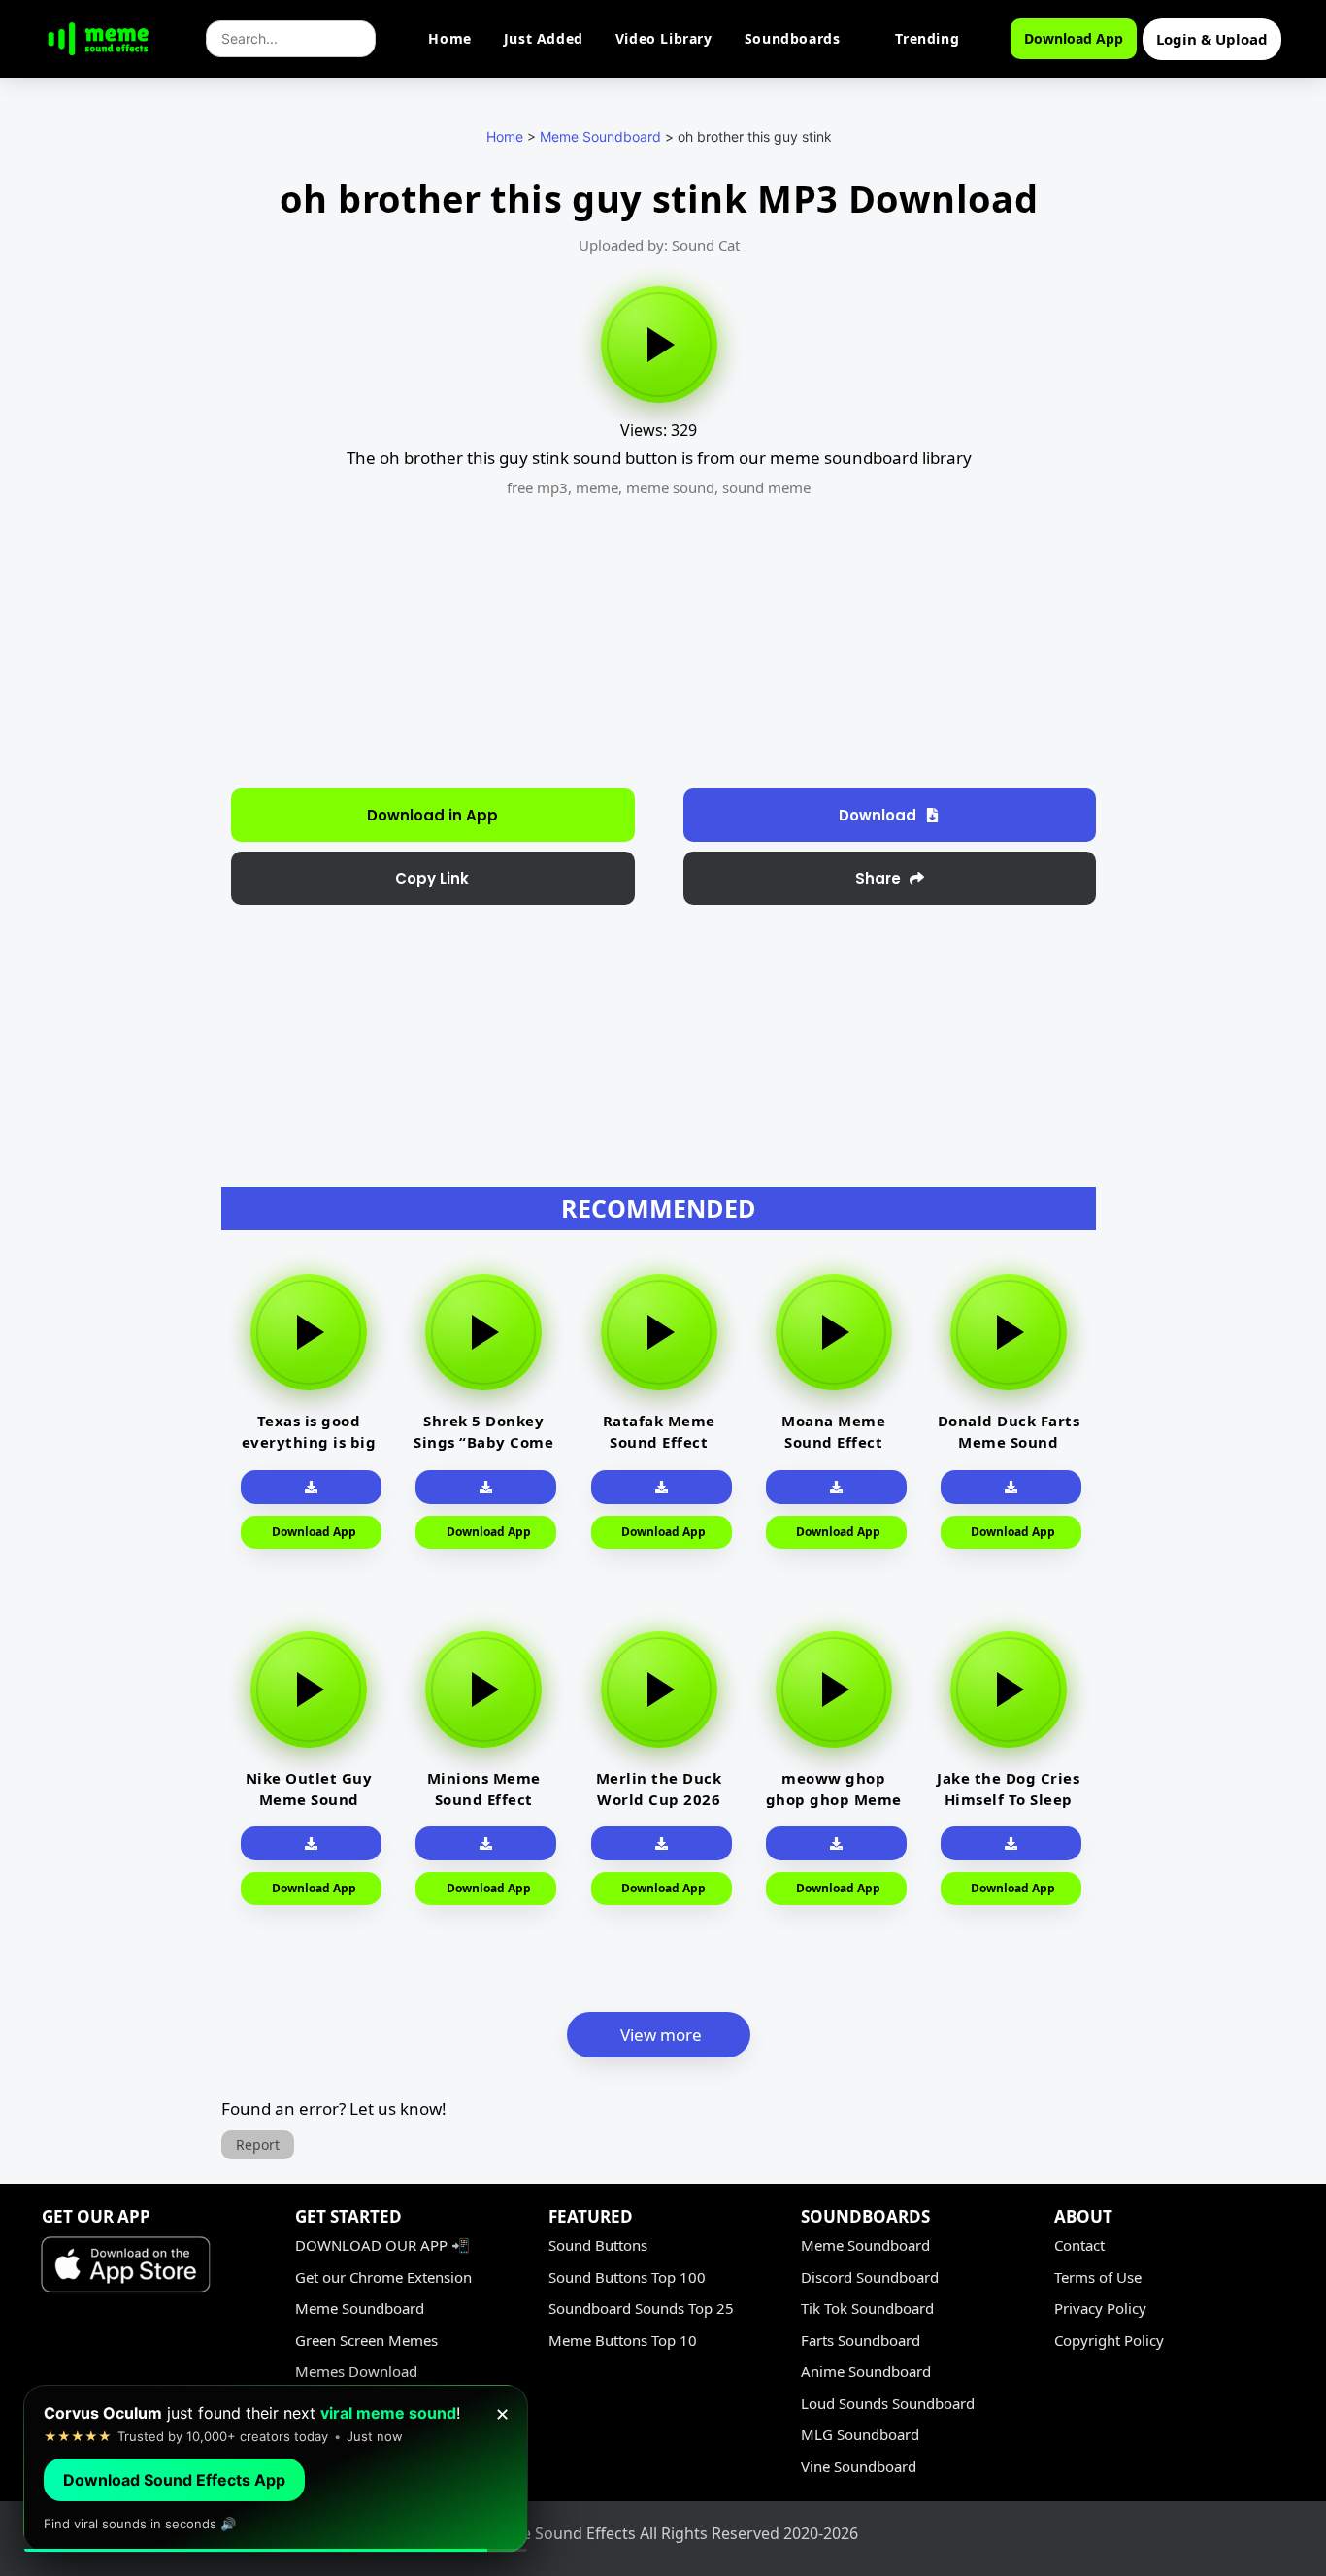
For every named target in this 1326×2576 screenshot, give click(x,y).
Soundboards (793, 38)
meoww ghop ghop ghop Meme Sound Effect (834, 1799)
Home (449, 38)
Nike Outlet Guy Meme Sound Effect (309, 1799)
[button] (433, 878)
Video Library (664, 38)
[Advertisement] (117, 495)
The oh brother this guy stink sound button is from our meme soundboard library (659, 458)
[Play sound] (659, 345)
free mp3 (537, 487)
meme (597, 487)
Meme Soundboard (600, 136)
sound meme (766, 487)
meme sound (670, 487)
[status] (276, 2469)
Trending (927, 38)
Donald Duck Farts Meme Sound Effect (1009, 1442)
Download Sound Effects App (174, 2480)
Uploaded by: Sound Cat (659, 245)
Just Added (544, 38)
